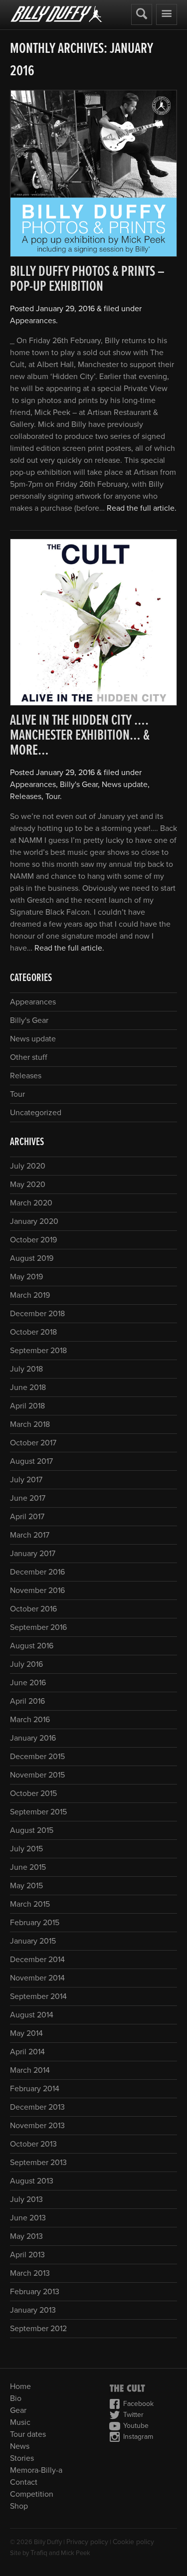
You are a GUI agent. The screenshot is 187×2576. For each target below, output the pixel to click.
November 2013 (37, 2126)
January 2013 (33, 2310)
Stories (22, 2458)
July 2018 (26, 1369)
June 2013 (28, 2218)
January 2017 (33, 1554)
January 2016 (33, 1738)
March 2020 (31, 1203)
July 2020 (28, 1166)
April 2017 (27, 1517)
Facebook (138, 2404)
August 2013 (32, 2181)
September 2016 (38, 1627)
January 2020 (34, 1221)
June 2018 (28, 1387)
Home (20, 2386)
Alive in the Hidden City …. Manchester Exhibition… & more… (80, 736)
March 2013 (30, 2273)
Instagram (138, 2437)
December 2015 (37, 1757)
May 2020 (28, 1185)
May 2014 (26, 2033)
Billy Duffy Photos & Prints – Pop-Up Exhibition (87, 280)
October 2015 (33, 1793)
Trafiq (39, 2553)
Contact (24, 2482)
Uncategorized (36, 1113)
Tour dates (28, 2434)
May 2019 (26, 1277)
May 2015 (26, 1886)
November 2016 (37, 1590)
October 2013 (33, 2144)
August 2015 (32, 1830)
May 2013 (26, 2236)
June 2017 (28, 1498)
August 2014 (32, 2015)
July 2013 (26, 2199)
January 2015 (33, 1941)
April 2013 (27, 2255)
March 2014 (30, 2070)
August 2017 (31, 1461)
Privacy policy (87, 2542)
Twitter (133, 2415)
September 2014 (38, 1996)
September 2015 (38, 1812)
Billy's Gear (79, 785)
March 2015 (30, 1904)
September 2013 (38, 2163)
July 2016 (26, 1664)
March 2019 (30, 1295)
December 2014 (37, 1960)
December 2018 (37, 1314)
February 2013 (35, 2292)
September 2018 (38, 1351)
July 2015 (26, 1849)
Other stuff (29, 1057)
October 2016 (33, 1609)
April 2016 (27, 1701)
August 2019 (32, 1258)
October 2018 (33, 1332)
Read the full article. (142, 508)
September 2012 (38, 2329)
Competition (32, 2494)
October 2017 (33, 1443)
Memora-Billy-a (36, 2470)
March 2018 (30, 1424)
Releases (26, 796)
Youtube (136, 2426)
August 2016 (32, 1646)
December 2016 (37, 1572)
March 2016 (30, 1720)
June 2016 (28, 1683)
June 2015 (28, 1867)
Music (20, 2422)
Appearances (33, 321)
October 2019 (33, 1240)
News (20, 2446)
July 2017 (26, 1480)
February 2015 (35, 1923)
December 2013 (37, 2107)
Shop (19, 2506)
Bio (16, 2398)
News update (125, 785)
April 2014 (27, 2052)
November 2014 (37, 1978)
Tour (53, 796)
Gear (18, 2410)
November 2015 (37, 1775)
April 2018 (27, 1406)
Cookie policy (133, 2542)
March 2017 (30, 1535)
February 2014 (35, 2089)
